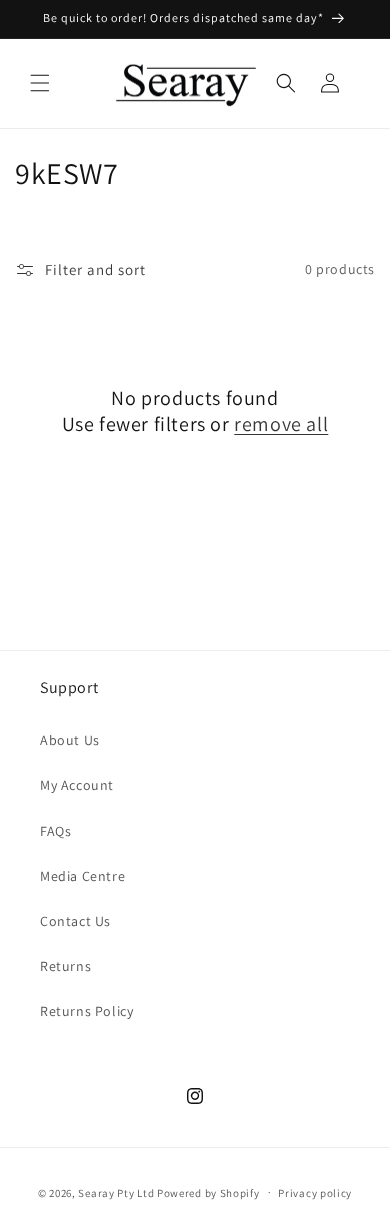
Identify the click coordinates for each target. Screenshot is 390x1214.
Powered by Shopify (208, 1192)
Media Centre (82, 876)
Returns (65, 966)
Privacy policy (315, 1193)
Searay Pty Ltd (116, 1192)
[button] (40, 83)
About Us (70, 740)
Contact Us (75, 921)
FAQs (55, 831)
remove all (281, 424)
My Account (77, 785)
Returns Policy (86, 1011)
